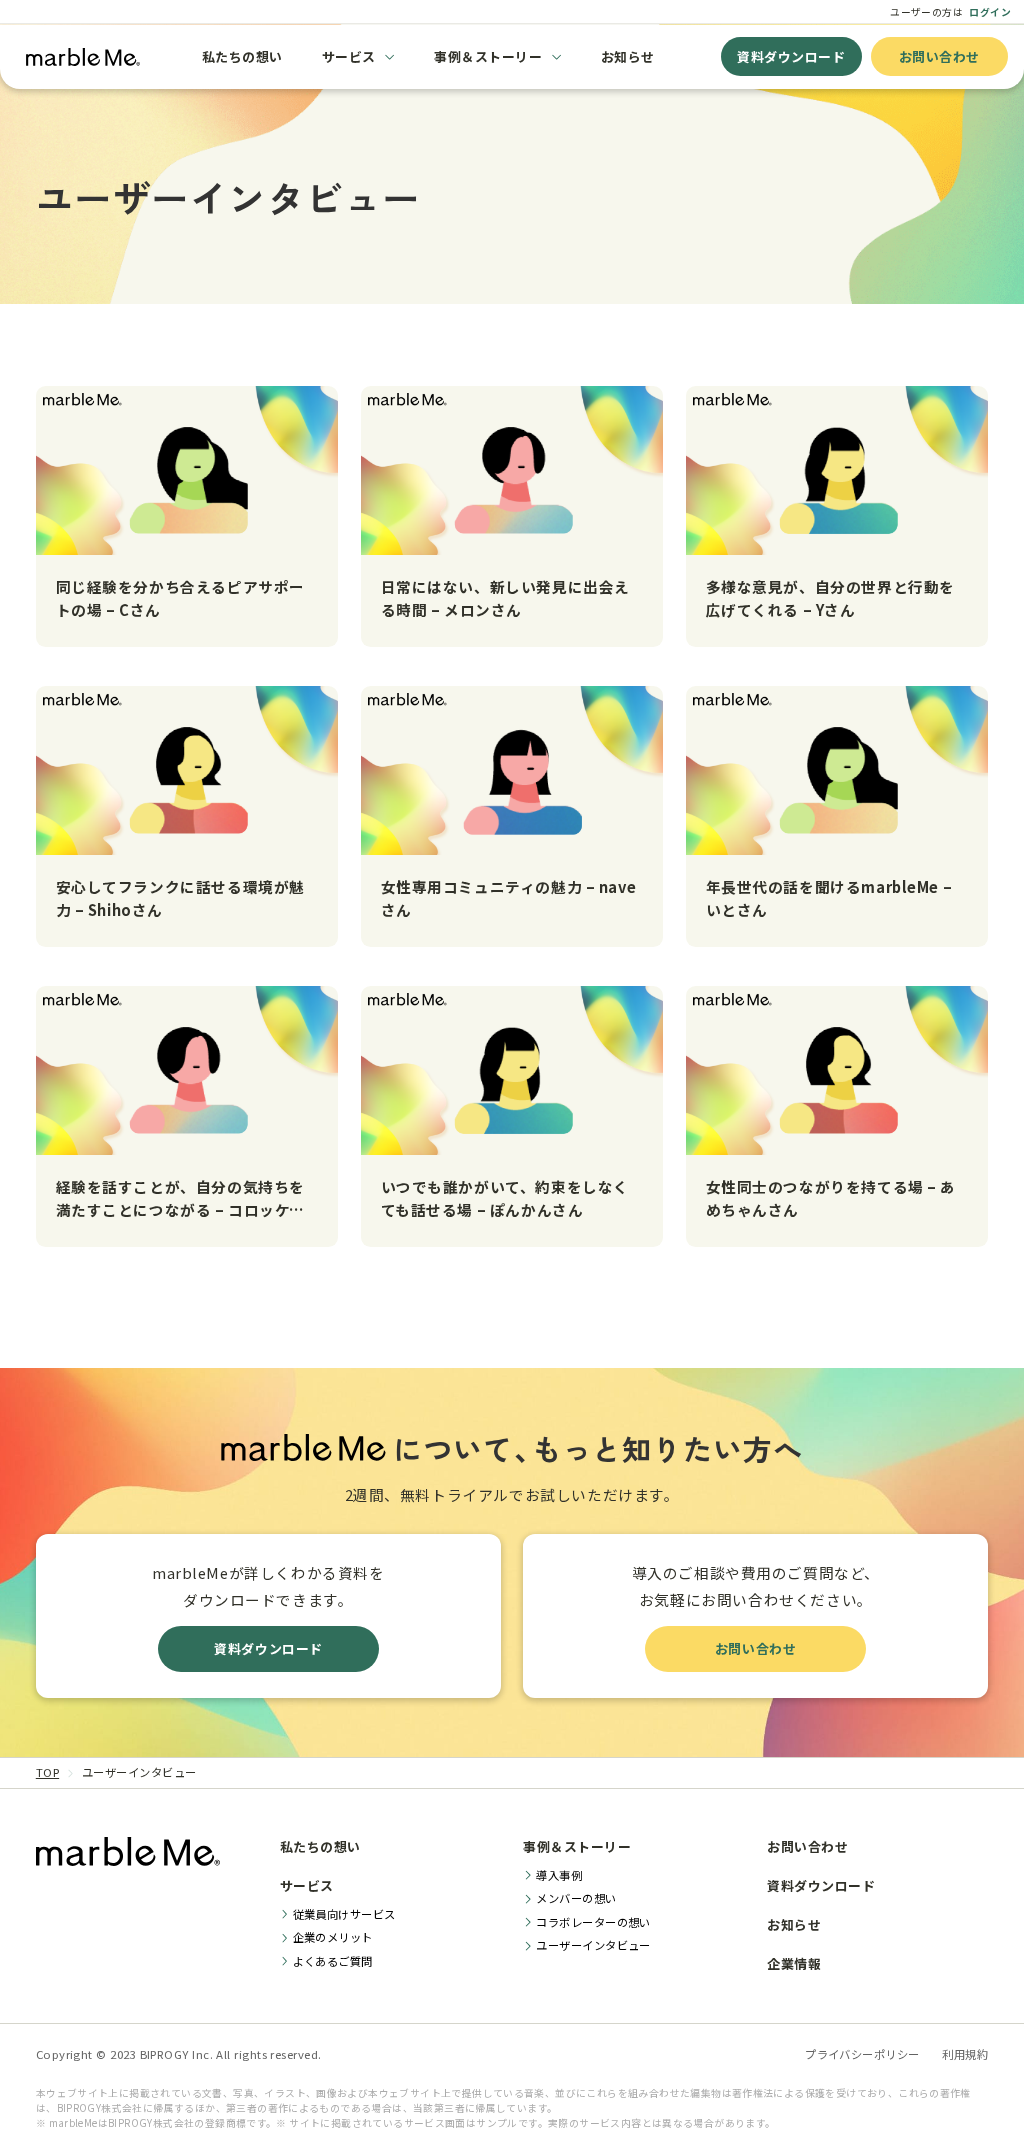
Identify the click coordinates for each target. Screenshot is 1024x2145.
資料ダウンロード (791, 56)
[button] (359, 56)
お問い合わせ (939, 56)
